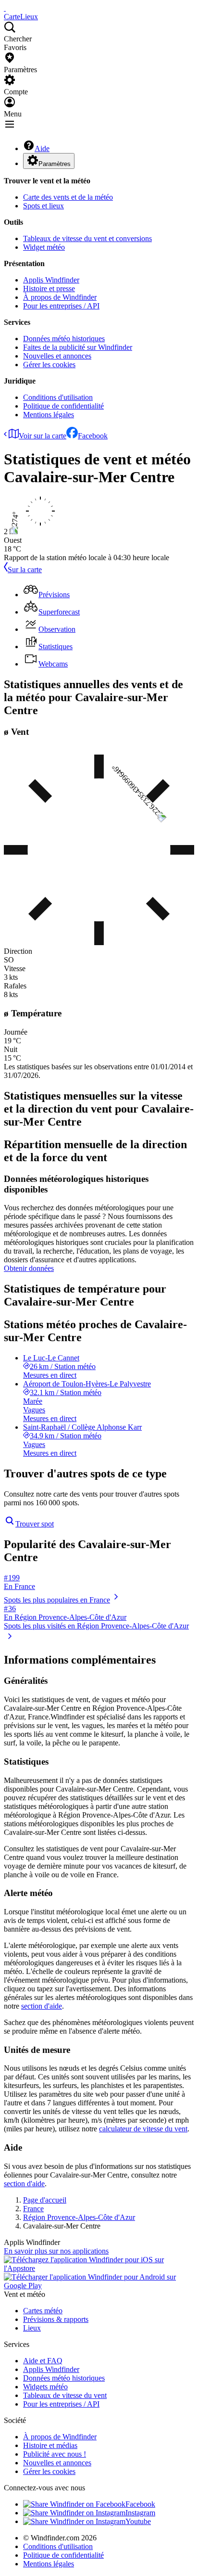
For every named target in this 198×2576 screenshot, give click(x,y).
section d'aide (42, 2006)
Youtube (138, 2521)
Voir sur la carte (43, 436)
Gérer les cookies (49, 365)
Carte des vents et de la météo (68, 197)
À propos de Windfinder (60, 297)
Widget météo (44, 247)
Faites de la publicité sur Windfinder (78, 347)
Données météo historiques (64, 339)
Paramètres (55, 164)
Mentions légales (49, 415)
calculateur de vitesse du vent (143, 2129)
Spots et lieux (43, 206)
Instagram (140, 2513)
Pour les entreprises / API (61, 306)
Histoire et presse (49, 288)
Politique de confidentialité (63, 406)
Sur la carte (25, 570)
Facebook (93, 436)
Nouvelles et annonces (57, 356)
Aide (42, 148)
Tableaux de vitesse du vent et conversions (87, 238)
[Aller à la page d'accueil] (5, 8)
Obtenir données (29, 1268)
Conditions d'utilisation (58, 397)
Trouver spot (35, 1524)
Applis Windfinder (51, 280)
